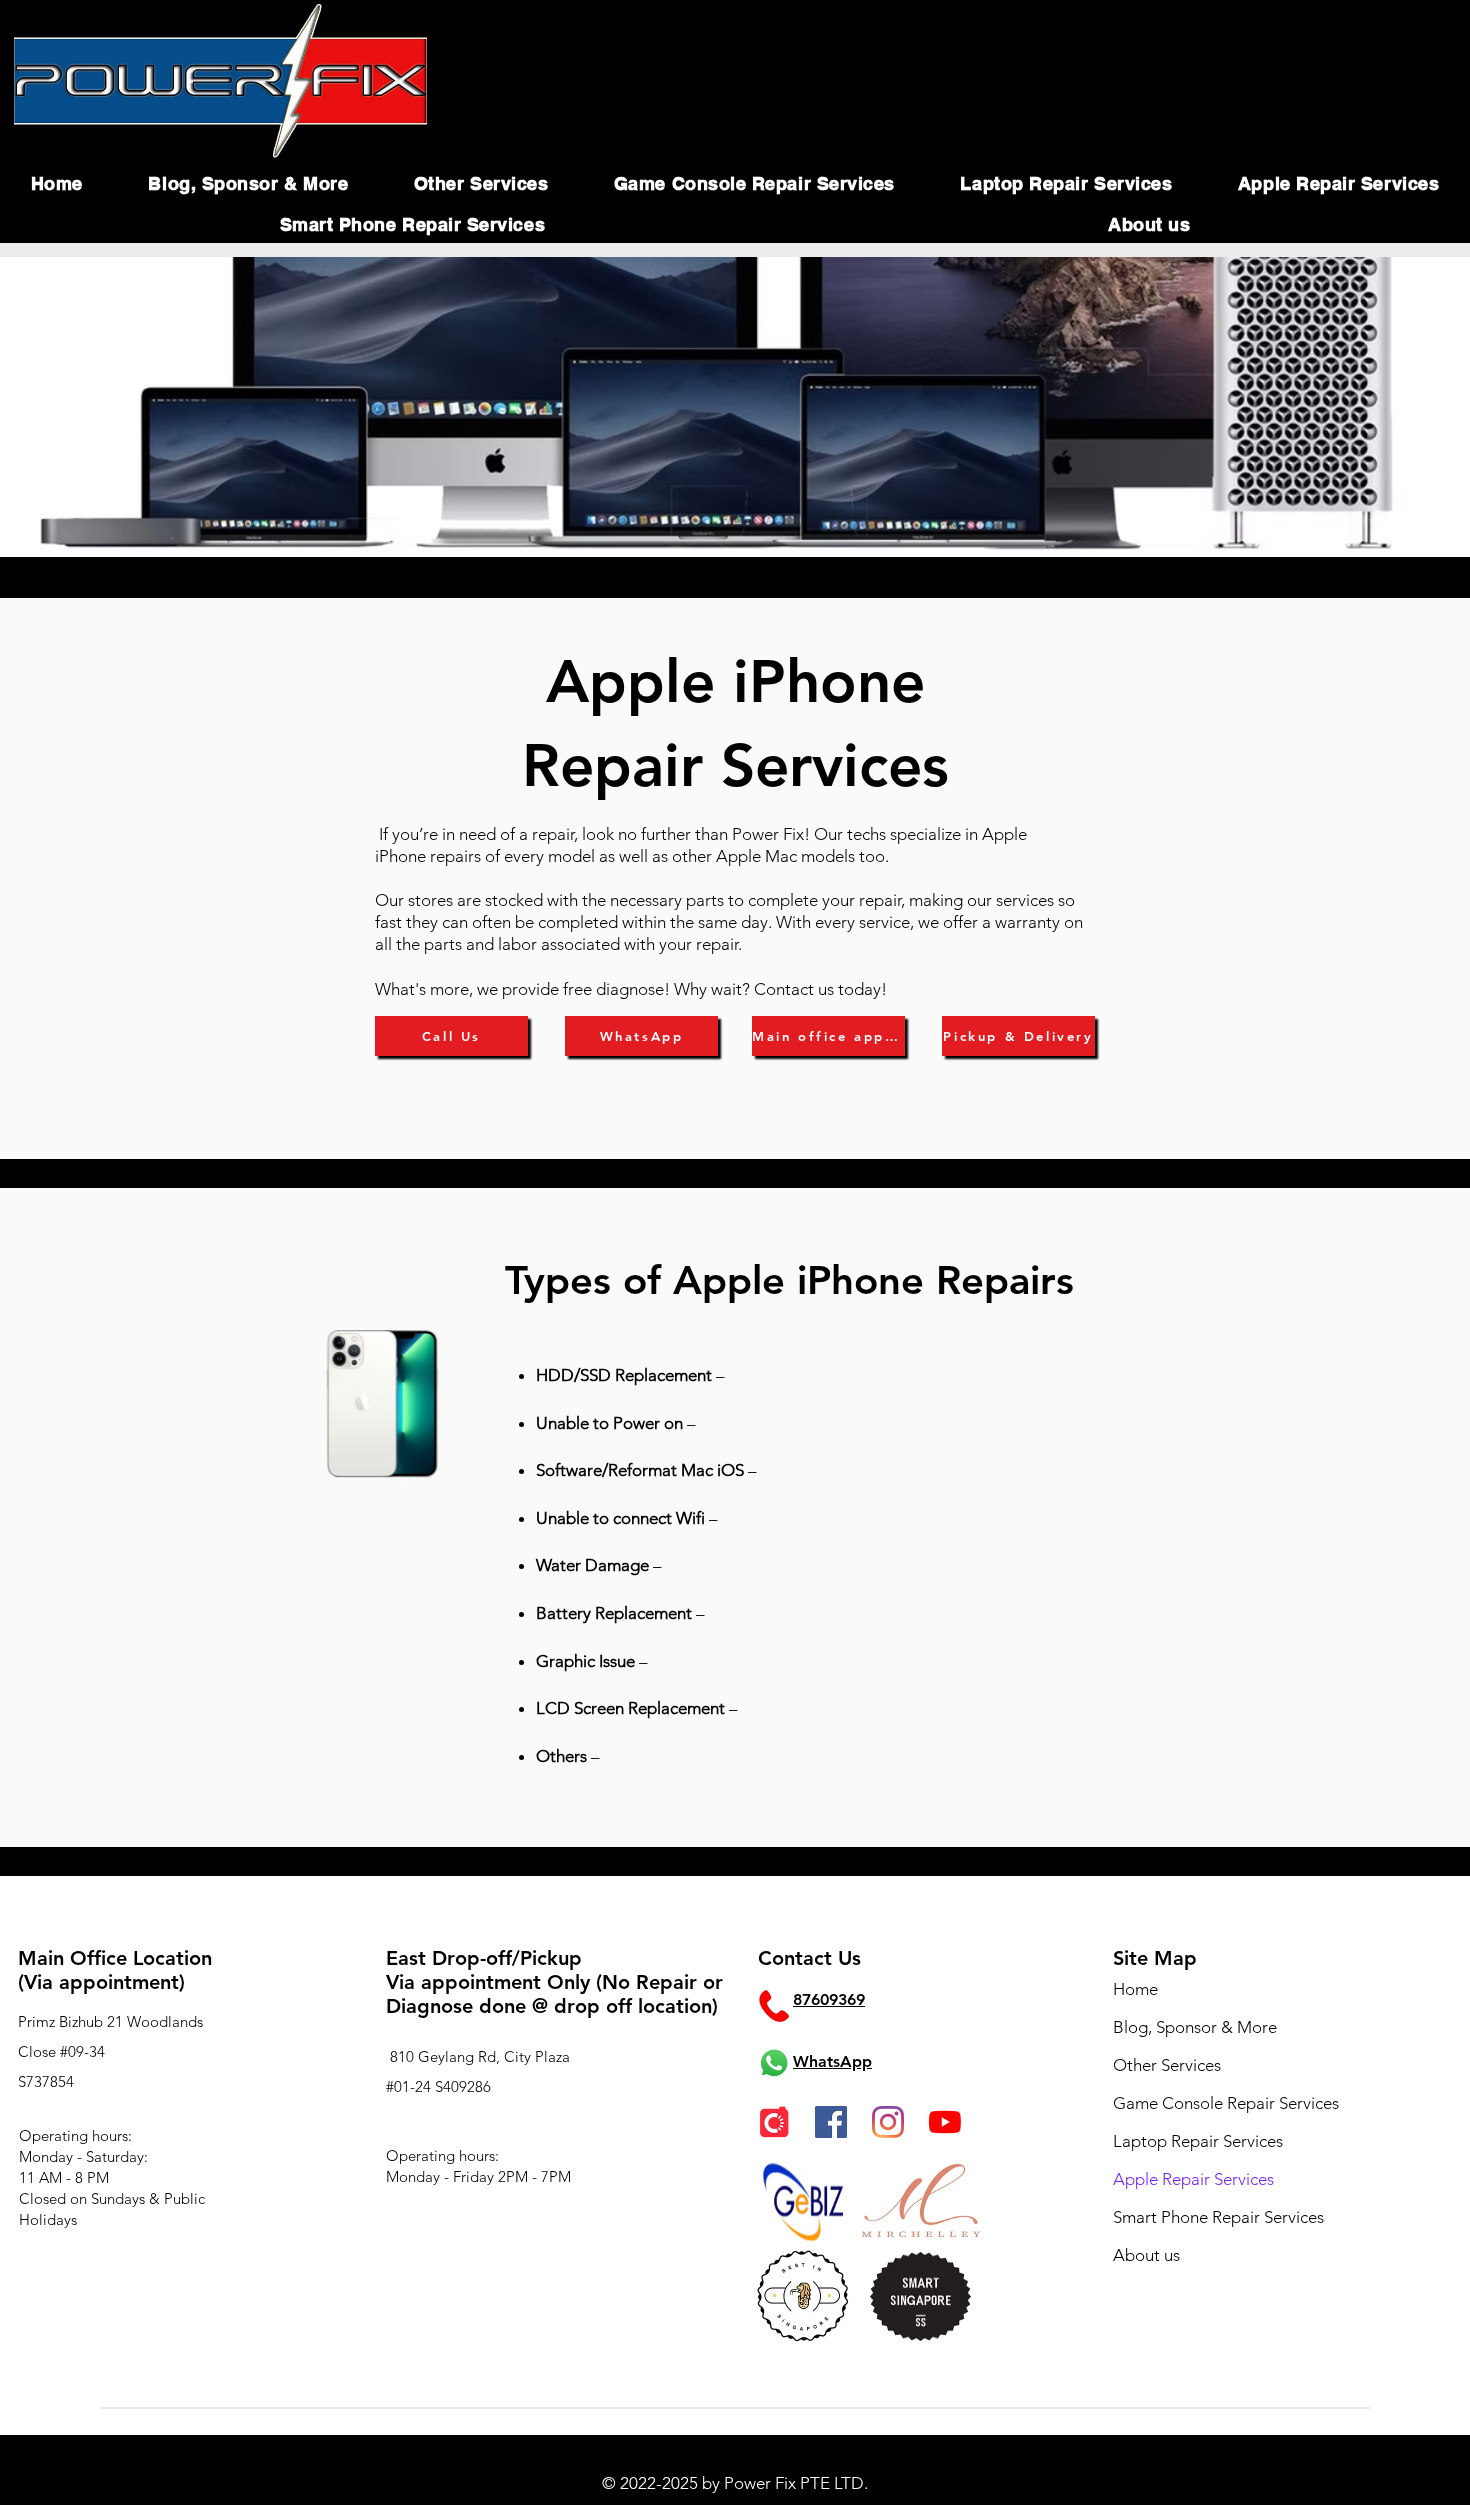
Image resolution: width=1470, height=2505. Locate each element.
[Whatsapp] (774, 2063)
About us (1146, 2255)
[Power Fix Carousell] (774, 2122)
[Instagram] (888, 2122)
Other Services (1167, 2065)
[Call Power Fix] (774, 2006)
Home (1135, 1989)
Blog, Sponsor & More (1195, 2027)
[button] (248, 183)
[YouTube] (945, 2122)
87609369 (829, 1999)
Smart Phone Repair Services (1218, 2217)
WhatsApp (832, 2061)
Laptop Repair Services (1198, 2141)
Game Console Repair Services (1226, 2103)
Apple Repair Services (1193, 2179)
